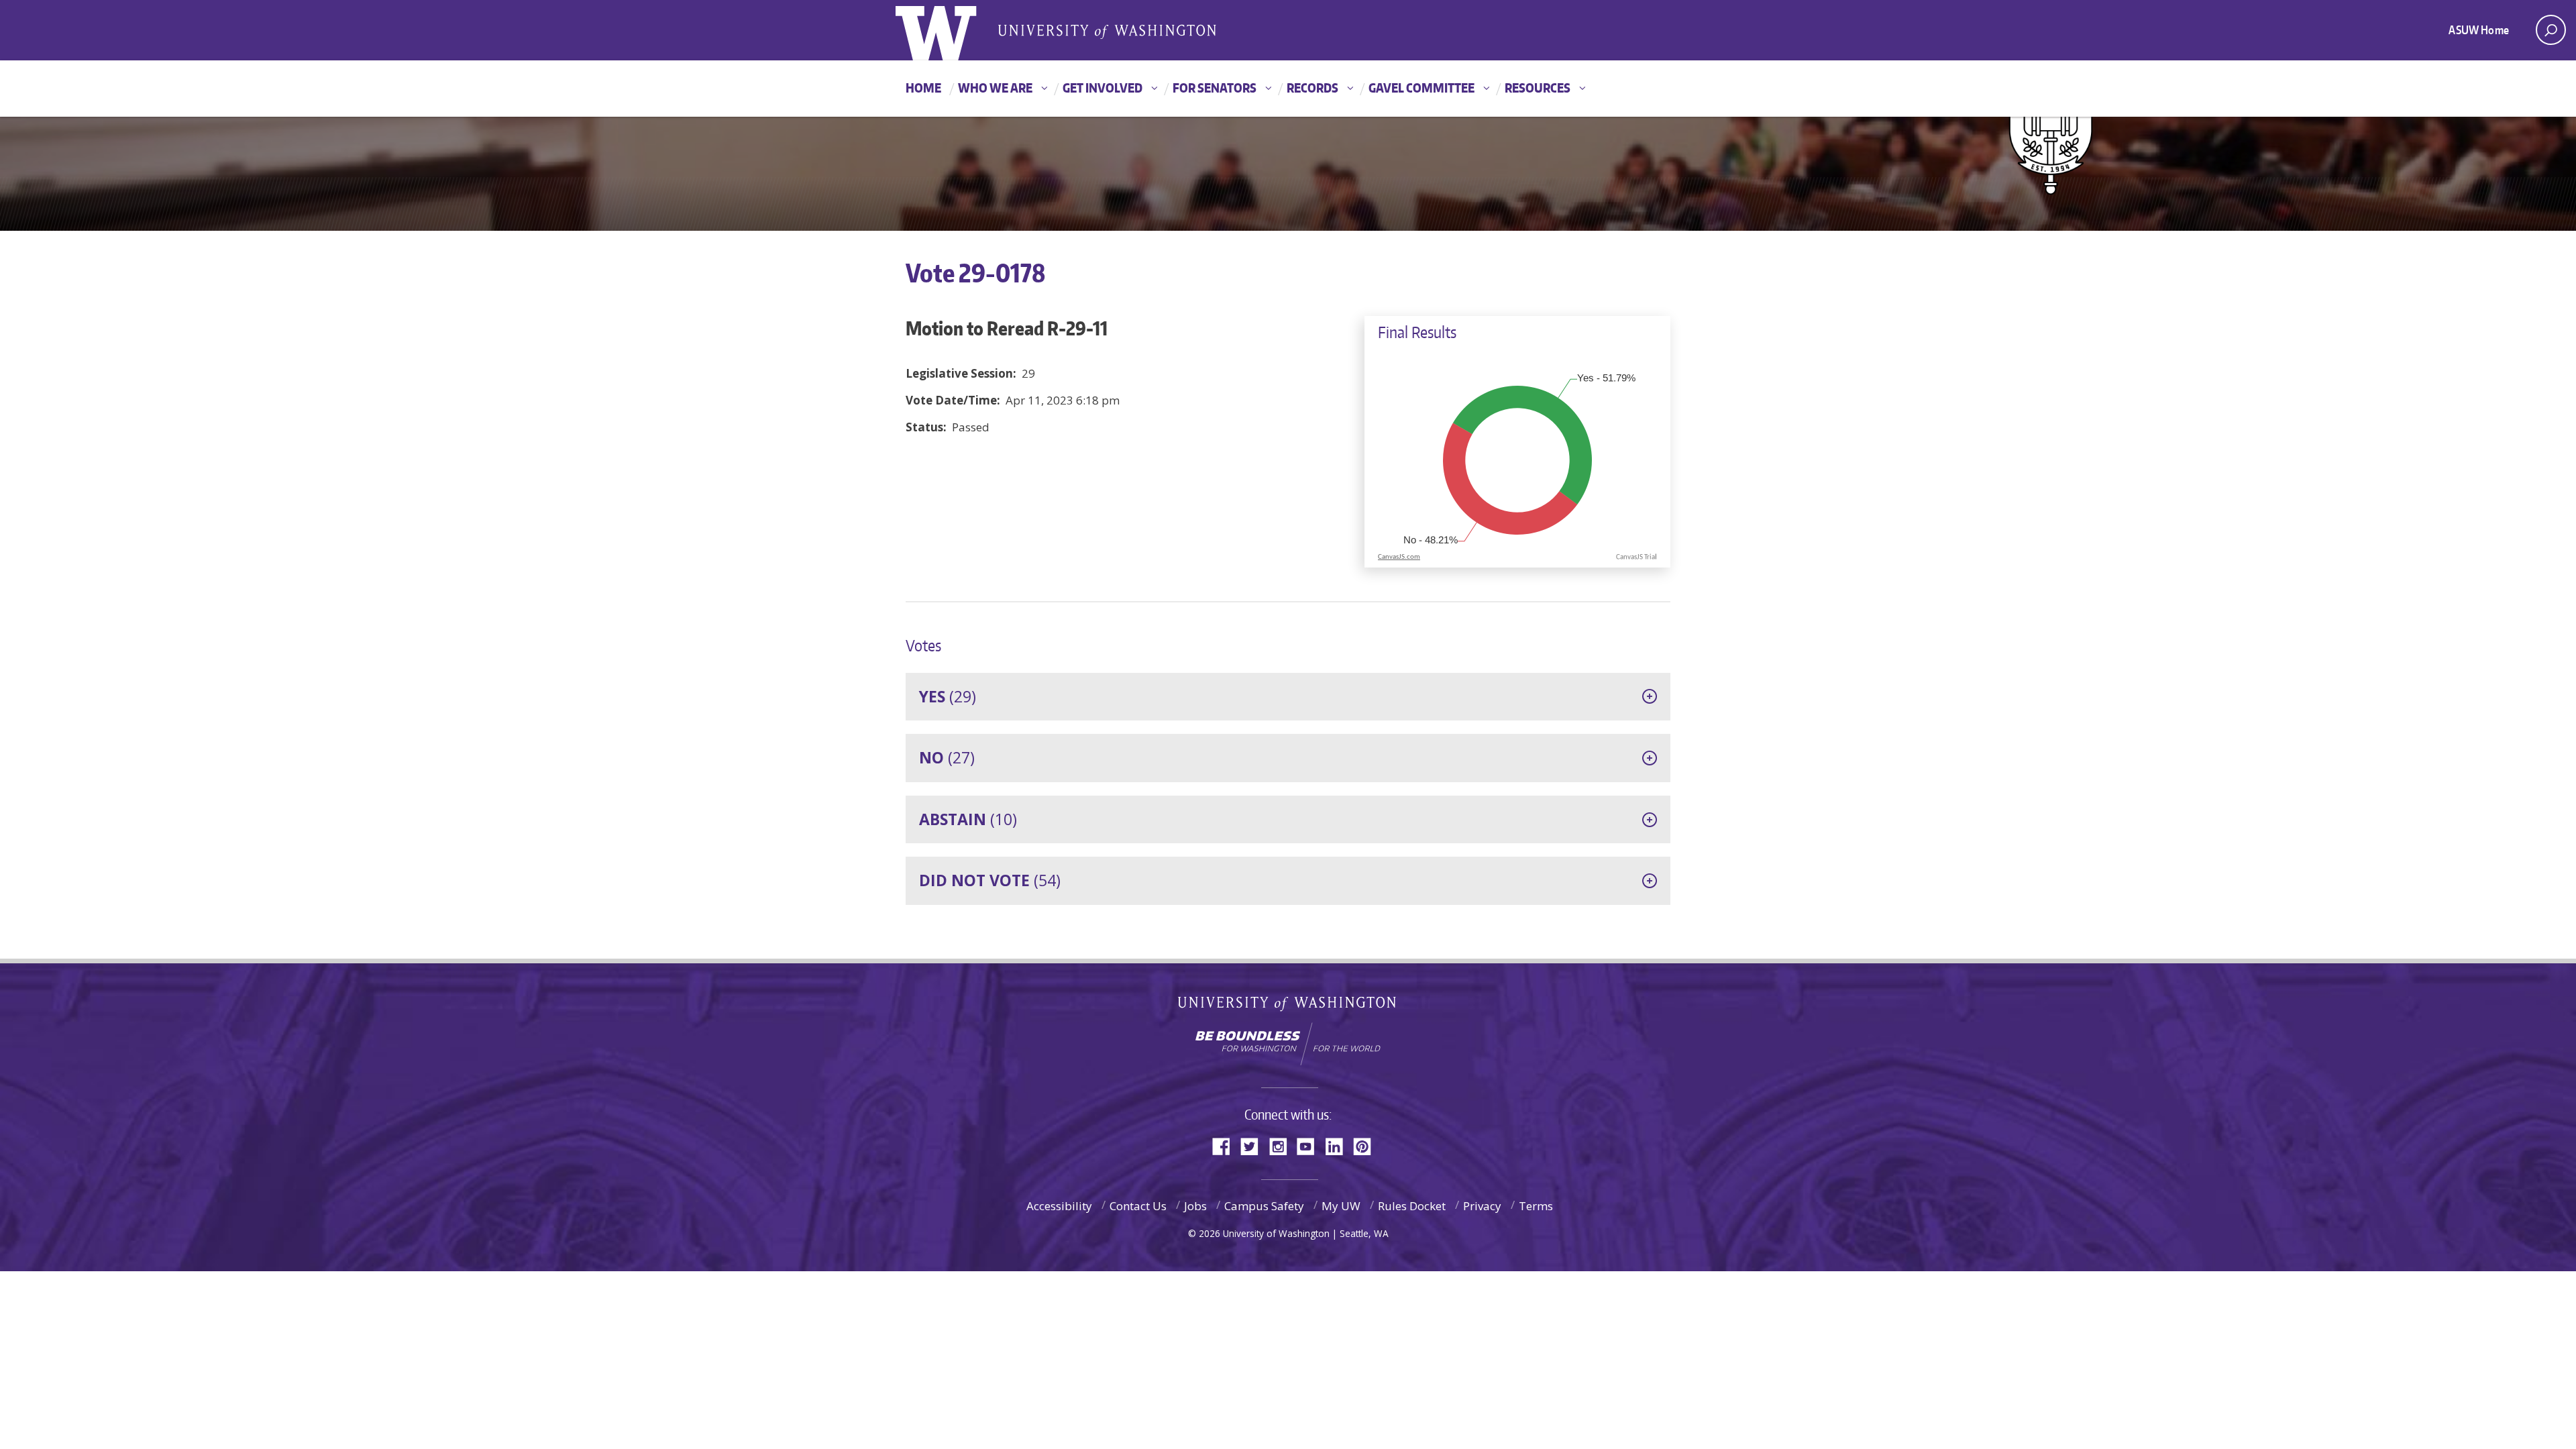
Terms (1536, 1206)
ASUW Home (2479, 30)
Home (923, 88)
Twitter (1254, 1145)
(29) (948, 696)
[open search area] (2551, 30)
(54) (990, 880)
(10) (968, 819)
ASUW (950, 30)
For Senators (1215, 88)
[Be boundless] (1288, 1044)
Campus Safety (1264, 1206)
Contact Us (1138, 1206)
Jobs (1195, 1206)
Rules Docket (1412, 1206)
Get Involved (1103, 88)
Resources (1538, 88)
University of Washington (1288, 1007)
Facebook (1226, 1145)
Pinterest (1367, 1145)
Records (1312, 88)
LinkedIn (1339, 1145)
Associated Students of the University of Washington (1107, 31)
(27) (947, 757)
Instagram (1283, 1145)
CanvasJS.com (1399, 557)
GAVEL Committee (1421, 88)
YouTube (1311, 1145)
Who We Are (995, 88)
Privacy (1482, 1206)
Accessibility (1059, 1206)
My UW (1341, 1206)
